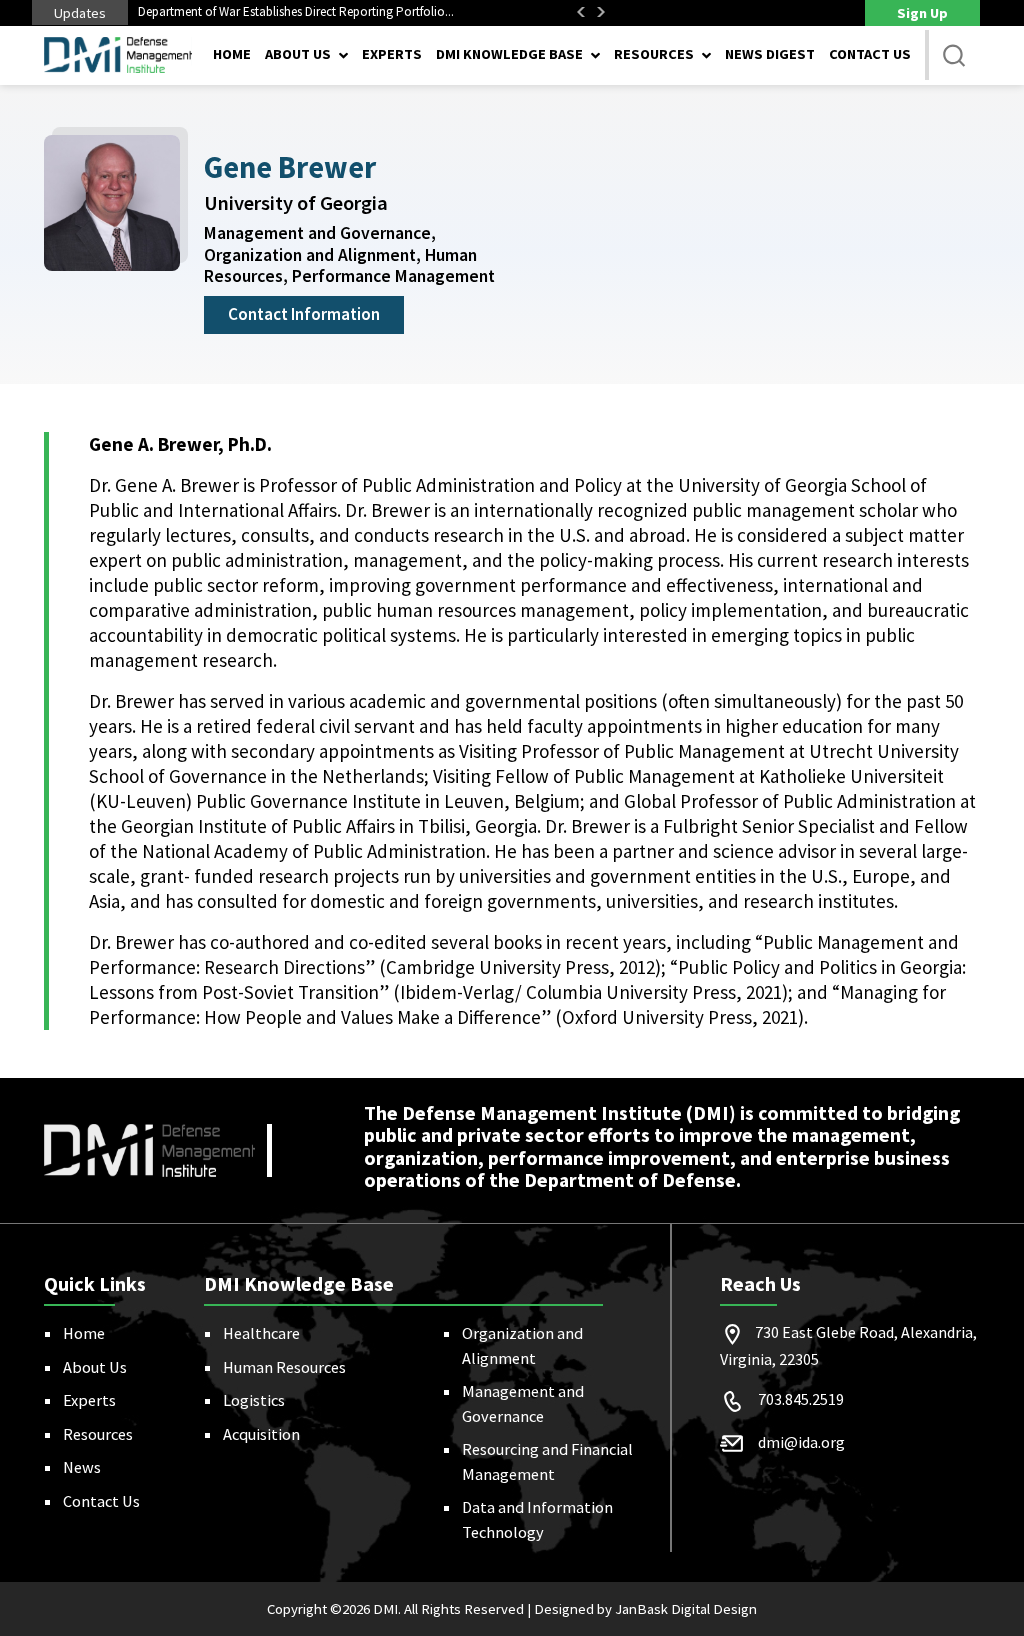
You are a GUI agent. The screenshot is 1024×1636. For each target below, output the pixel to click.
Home (232, 54)
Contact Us (870, 54)
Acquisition (261, 1434)
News (82, 1467)
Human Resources (284, 1367)
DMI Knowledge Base (509, 54)
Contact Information (304, 314)
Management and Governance (523, 1403)
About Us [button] (298, 54)
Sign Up (922, 13)
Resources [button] (654, 54)
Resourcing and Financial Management (547, 1461)
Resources (98, 1434)
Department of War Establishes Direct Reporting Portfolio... (296, 11)
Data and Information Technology (537, 1519)
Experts (392, 54)
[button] (954, 55)
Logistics (254, 1400)
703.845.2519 (801, 1399)
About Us (95, 1367)
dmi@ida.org (801, 1442)
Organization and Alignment (522, 1345)
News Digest (770, 54)
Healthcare (261, 1333)
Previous (581, 12)
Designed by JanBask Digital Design (645, 1609)
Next (601, 12)
